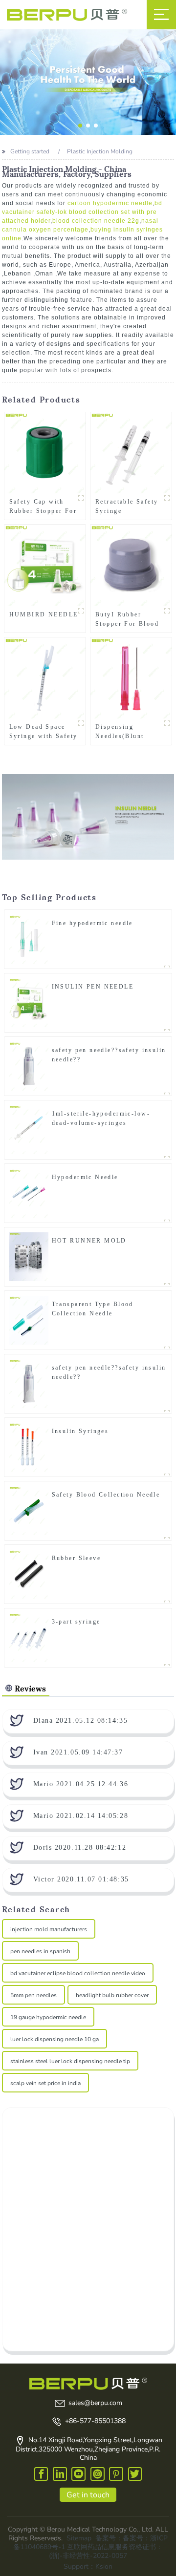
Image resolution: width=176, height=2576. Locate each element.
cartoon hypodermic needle (110, 203)
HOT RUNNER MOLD (89, 1241)
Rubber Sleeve (76, 1558)
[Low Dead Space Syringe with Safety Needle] (45, 678)
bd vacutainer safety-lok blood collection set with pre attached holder (82, 212)
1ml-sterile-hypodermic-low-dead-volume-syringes (101, 1118)
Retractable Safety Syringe (127, 506)
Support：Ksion (88, 2566)
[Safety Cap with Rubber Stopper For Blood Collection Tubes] (45, 453)
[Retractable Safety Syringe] (131, 453)
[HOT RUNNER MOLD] (29, 1257)
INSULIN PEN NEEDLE (93, 987)
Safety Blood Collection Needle (106, 1495)
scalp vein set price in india (45, 2083)
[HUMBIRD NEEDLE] (45, 565)
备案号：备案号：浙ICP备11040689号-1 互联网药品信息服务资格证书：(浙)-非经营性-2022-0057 (90, 2547)
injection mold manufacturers (49, 1929)
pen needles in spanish (40, 1951)
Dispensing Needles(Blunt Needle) (120, 732)
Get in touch (88, 2495)
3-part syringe (76, 1622)
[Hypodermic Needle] (29, 1193)
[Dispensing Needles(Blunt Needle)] (131, 678)
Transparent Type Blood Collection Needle (93, 1309)
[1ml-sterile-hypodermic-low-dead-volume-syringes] (29, 1130)
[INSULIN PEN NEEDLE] (29, 1003)
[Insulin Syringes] (29, 1447)
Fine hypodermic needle (92, 923)
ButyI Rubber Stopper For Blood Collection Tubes (127, 619)
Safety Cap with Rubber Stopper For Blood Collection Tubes (43, 507)
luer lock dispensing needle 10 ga (55, 2039)
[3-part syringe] (29, 1638)
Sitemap (79, 2538)
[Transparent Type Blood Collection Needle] (29, 1320)
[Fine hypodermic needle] (29, 939)
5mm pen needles (33, 1995)
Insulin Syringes (80, 1431)
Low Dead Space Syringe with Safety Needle (44, 732)
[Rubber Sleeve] (29, 1574)
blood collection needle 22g (96, 221)
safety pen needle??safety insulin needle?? (109, 1055)
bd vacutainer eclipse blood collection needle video (78, 1973)
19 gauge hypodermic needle (48, 2017)
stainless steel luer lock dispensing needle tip (70, 2061)
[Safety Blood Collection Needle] (29, 1511)
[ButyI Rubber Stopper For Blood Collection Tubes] (131, 565)
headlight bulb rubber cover (112, 1995)
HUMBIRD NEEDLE (44, 614)
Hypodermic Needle (85, 1177)
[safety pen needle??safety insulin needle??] (29, 1066)
